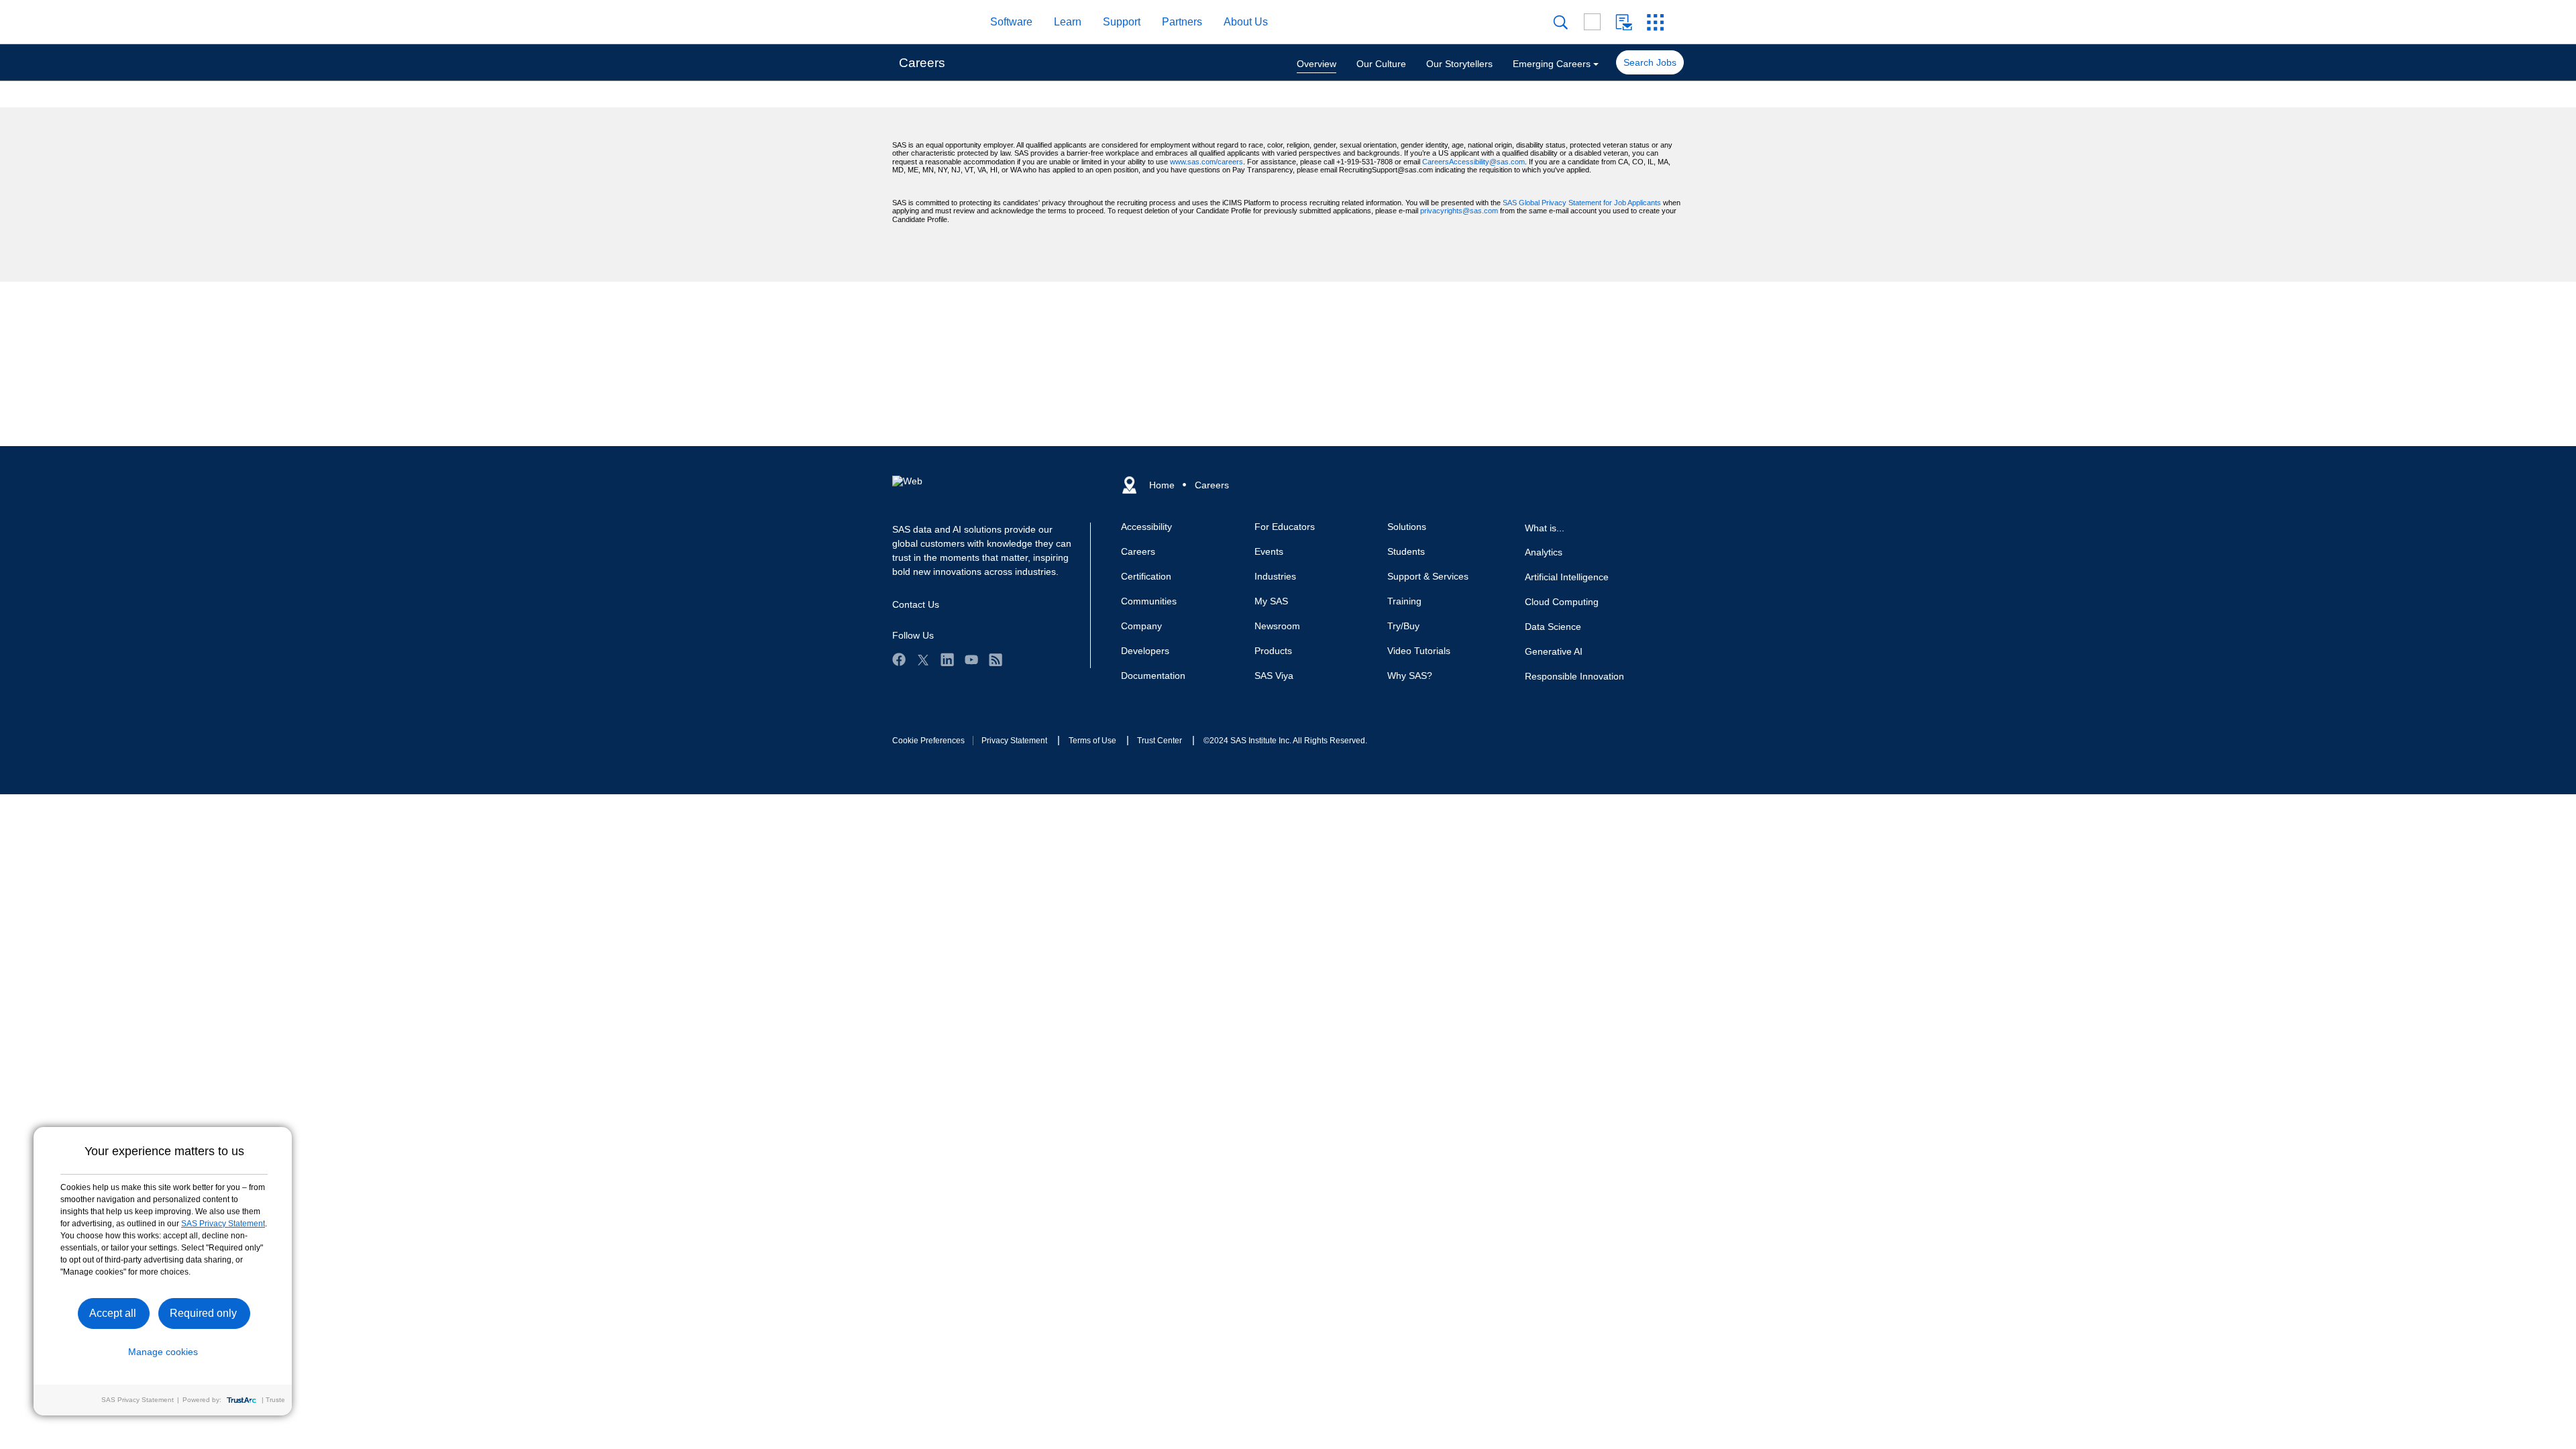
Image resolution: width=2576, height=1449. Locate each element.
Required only (203, 1313)
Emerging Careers (1552, 64)
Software (1011, 22)
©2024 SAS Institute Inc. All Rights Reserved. (1285, 741)
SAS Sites (1655, 22)
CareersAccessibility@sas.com (1473, 162)
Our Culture (1381, 64)
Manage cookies (163, 1352)
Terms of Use (1092, 741)
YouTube (971, 659)
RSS (996, 659)
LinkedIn (947, 659)
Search (1561, 22)
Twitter (923, 659)
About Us (1246, 22)
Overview (1317, 64)
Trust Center (1160, 741)
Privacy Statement (1014, 741)
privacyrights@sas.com (1459, 211)
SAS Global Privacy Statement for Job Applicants (1582, 203)
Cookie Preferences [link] (928, 741)
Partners (1182, 22)
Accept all (113, 1313)
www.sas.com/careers (1206, 162)
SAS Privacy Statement (223, 1224)
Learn (1068, 22)
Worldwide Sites (1592, 22)
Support (1122, 22)
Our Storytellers (1459, 64)
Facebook (899, 659)
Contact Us (1624, 22)
